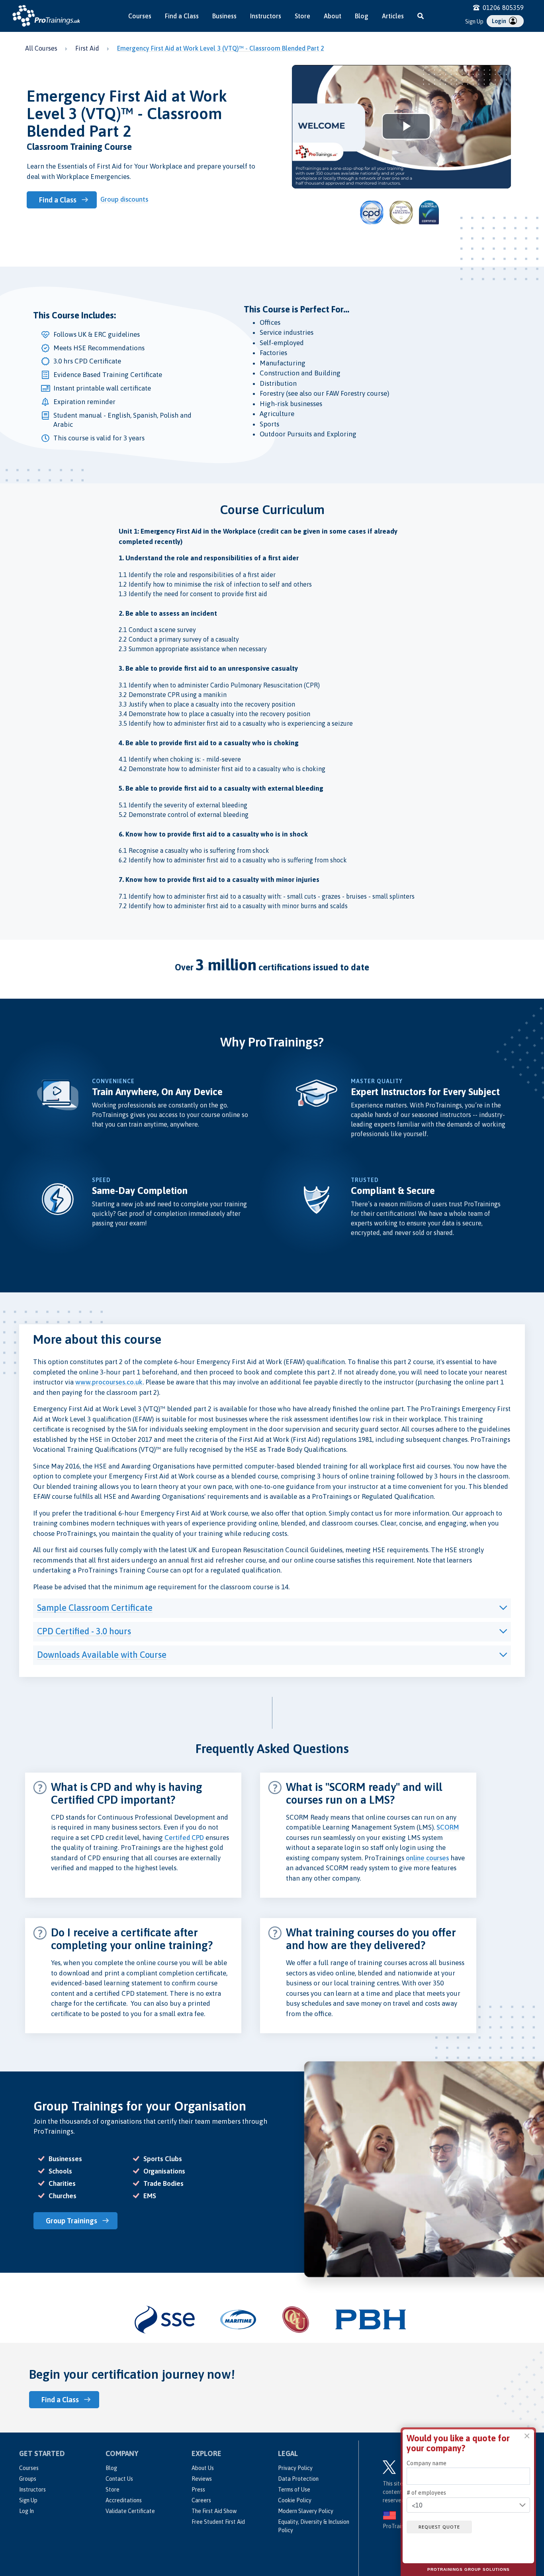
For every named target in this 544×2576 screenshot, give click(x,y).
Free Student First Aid (218, 2522)
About (333, 16)
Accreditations (124, 2500)
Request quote (439, 2527)
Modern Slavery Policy (306, 2511)
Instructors (266, 16)
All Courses (41, 48)
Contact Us (119, 2479)
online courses (427, 1858)
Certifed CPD (184, 1838)
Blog (362, 16)
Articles (393, 16)
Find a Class (182, 16)
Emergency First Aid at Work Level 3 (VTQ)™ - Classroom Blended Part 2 (221, 48)
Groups (28, 2479)
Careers (201, 2500)
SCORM (448, 1827)
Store (302, 16)
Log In (26, 2511)
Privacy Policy (295, 2468)
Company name (427, 2463)
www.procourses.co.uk (109, 1382)
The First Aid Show (214, 2511)
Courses (140, 16)
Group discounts (124, 199)
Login (500, 21)
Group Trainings (71, 2221)
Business (224, 16)
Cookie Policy (295, 2500)
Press (198, 2490)
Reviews (202, 2479)
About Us (203, 2468)
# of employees (426, 2493)
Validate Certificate (130, 2511)
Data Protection (298, 2479)
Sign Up (474, 22)
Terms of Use (294, 2490)
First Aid (87, 48)
